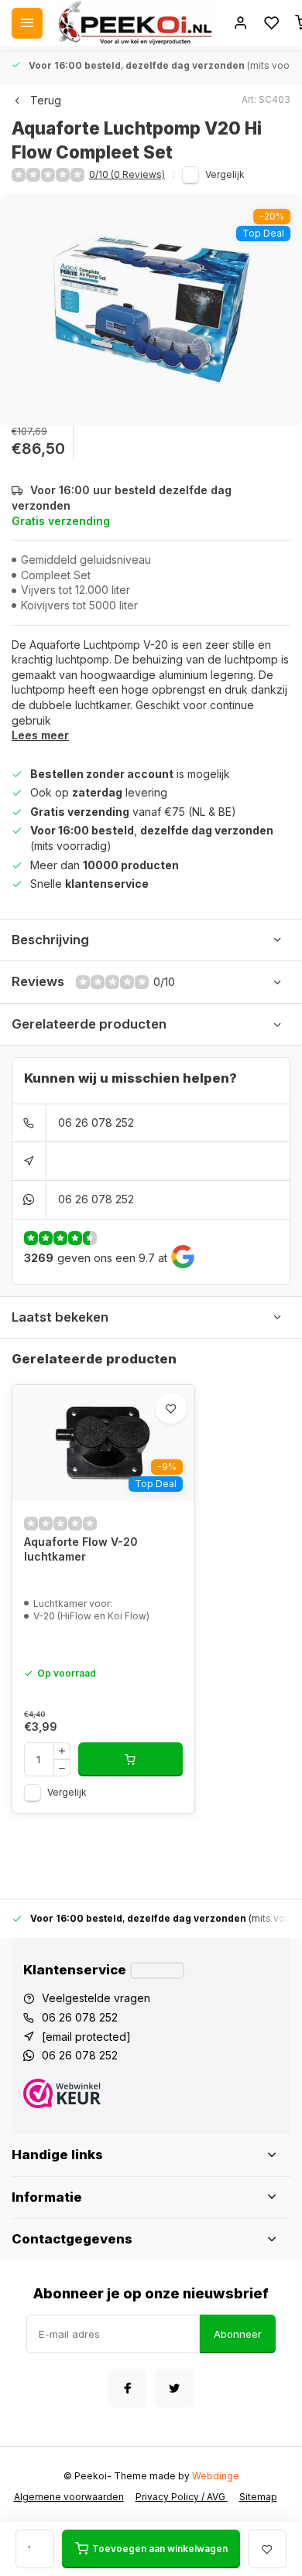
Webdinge (216, 2476)
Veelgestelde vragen (96, 1998)
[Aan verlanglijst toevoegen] (171, 1408)
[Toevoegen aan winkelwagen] (130, 1759)
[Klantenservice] (157, 1970)
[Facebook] (128, 2388)
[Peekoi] (134, 23)
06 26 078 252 (96, 1123)
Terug (46, 100)
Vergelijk (225, 174)
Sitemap (258, 2497)
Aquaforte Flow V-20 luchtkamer (81, 1549)
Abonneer (238, 2334)
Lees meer (40, 735)
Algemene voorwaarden (69, 2497)
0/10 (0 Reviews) (127, 174)
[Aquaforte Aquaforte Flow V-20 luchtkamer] (103, 1443)
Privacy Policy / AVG (182, 2497)
